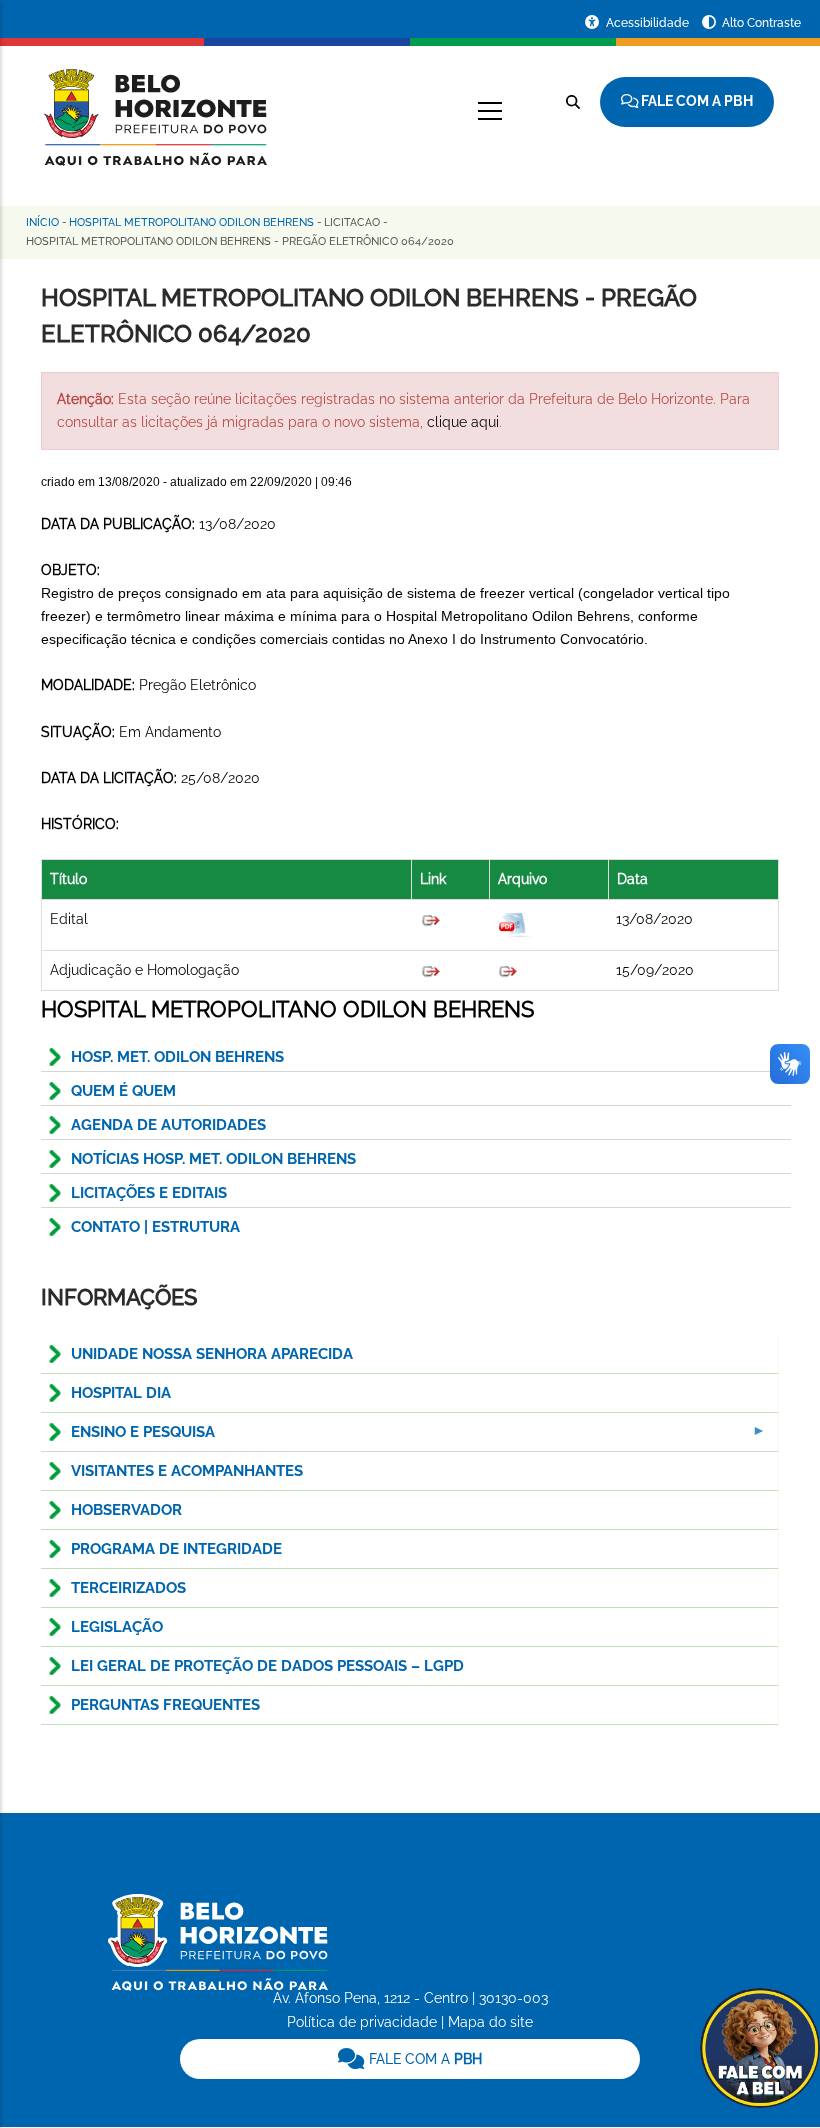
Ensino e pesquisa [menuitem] (128, 1437)
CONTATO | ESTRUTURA (155, 1227)
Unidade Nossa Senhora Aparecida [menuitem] (212, 1354)
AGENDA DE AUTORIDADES (168, 1125)
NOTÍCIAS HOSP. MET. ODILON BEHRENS (213, 1159)
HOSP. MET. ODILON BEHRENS (177, 1057)
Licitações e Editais (149, 1193)
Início (42, 222)
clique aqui (463, 422)
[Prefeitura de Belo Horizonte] (154, 105)
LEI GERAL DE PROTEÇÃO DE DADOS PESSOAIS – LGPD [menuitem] (267, 1666)
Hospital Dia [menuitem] (121, 1393)
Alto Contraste (761, 23)
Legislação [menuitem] (117, 1627)
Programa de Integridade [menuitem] (176, 1549)
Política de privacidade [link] (362, 2022)
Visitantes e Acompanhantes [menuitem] (187, 1471)
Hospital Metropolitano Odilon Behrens (191, 222)
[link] (410, 2059)
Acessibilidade (649, 23)
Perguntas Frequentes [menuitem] (165, 1705)
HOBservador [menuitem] (126, 1510)
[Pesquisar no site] (573, 102)
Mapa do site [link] (490, 2022)
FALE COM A (423, 2059)
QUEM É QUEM (123, 1091)
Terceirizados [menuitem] (128, 1588)
